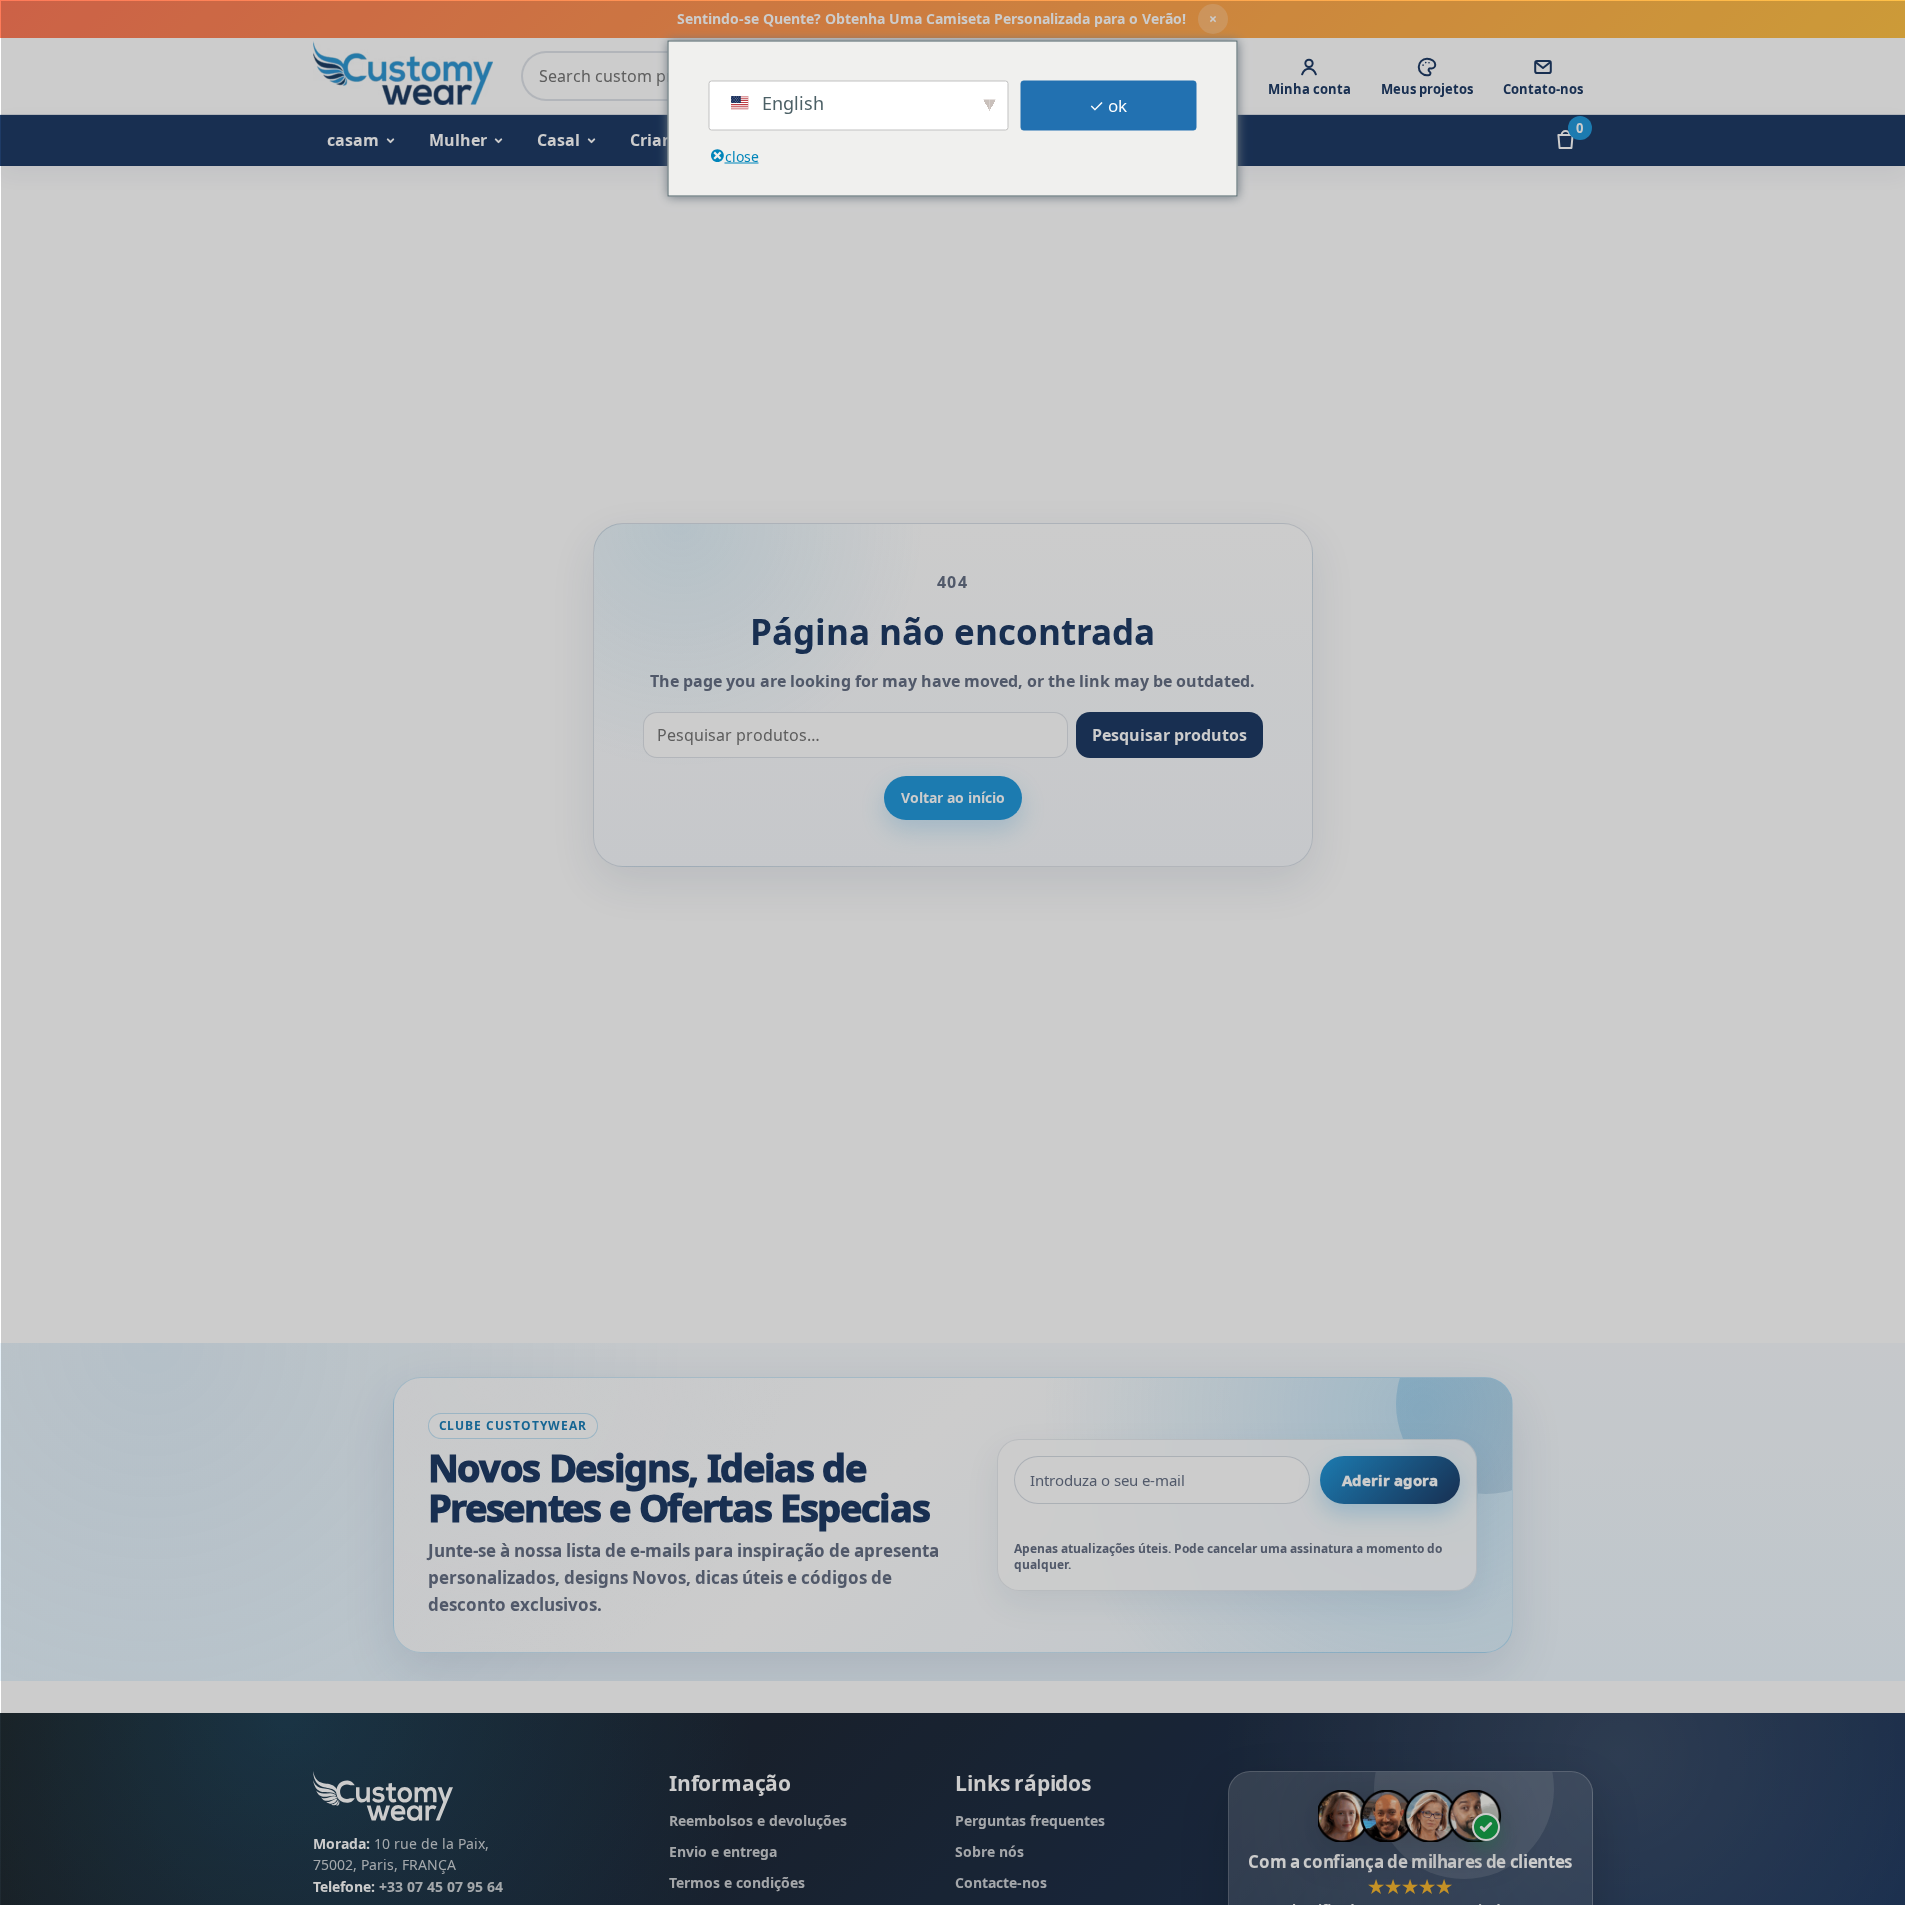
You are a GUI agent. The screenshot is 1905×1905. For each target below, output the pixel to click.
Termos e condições (737, 1882)
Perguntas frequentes (1030, 1820)
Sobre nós (989, 1851)
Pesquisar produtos (1169, 735)
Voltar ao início (953, 797)
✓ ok (1108, 104)
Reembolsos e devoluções (758, 1820)
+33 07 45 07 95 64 (441, 1886)
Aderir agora (1390, 1480)
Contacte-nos (1001, 1882)
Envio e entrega (723, 1851)
